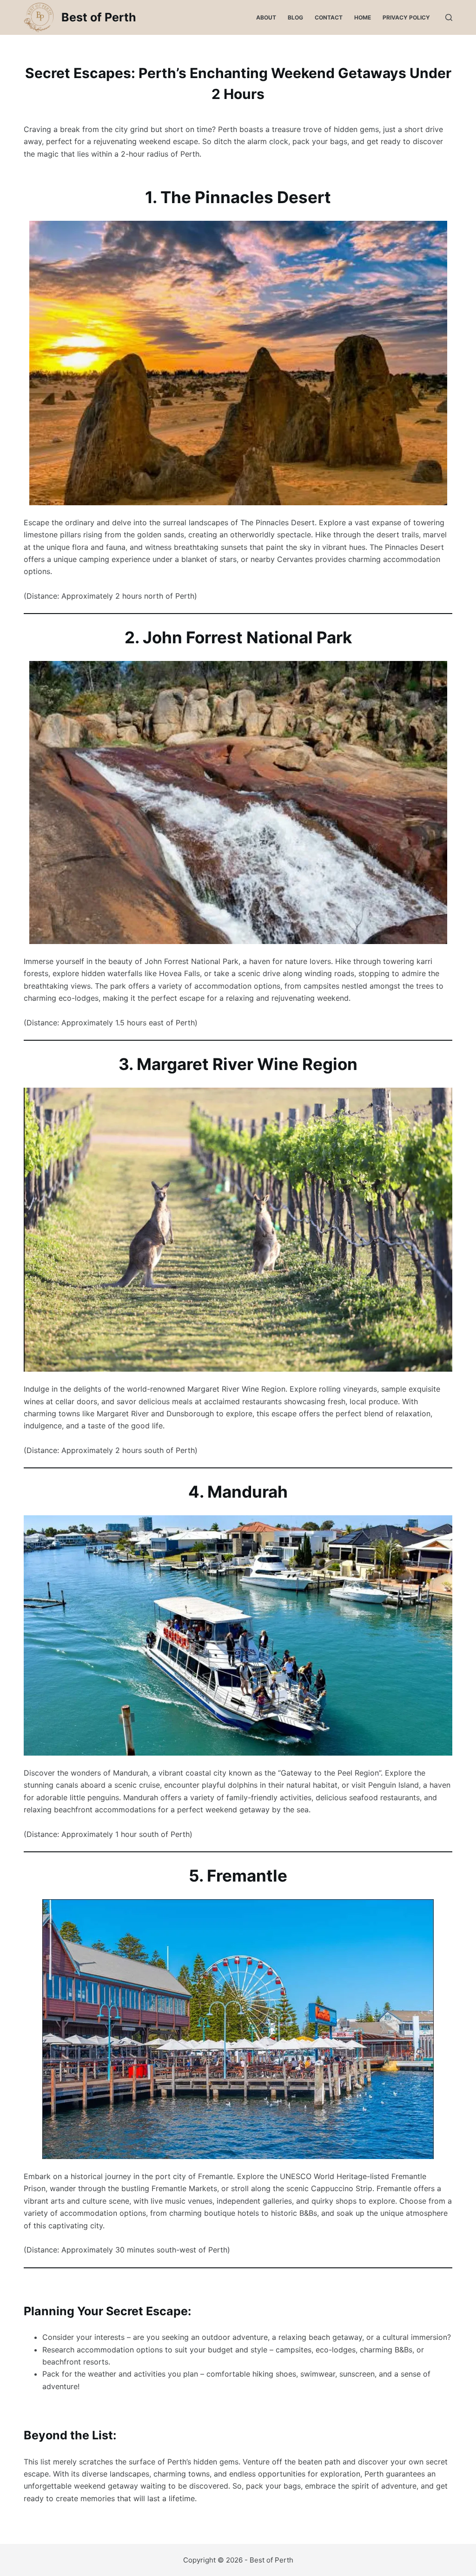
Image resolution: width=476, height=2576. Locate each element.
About (266, 17)
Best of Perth (99, 17)
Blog (295, 17)
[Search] (449, 17)
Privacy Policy (406, 17)
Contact (329, 17)
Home (363, 17)
